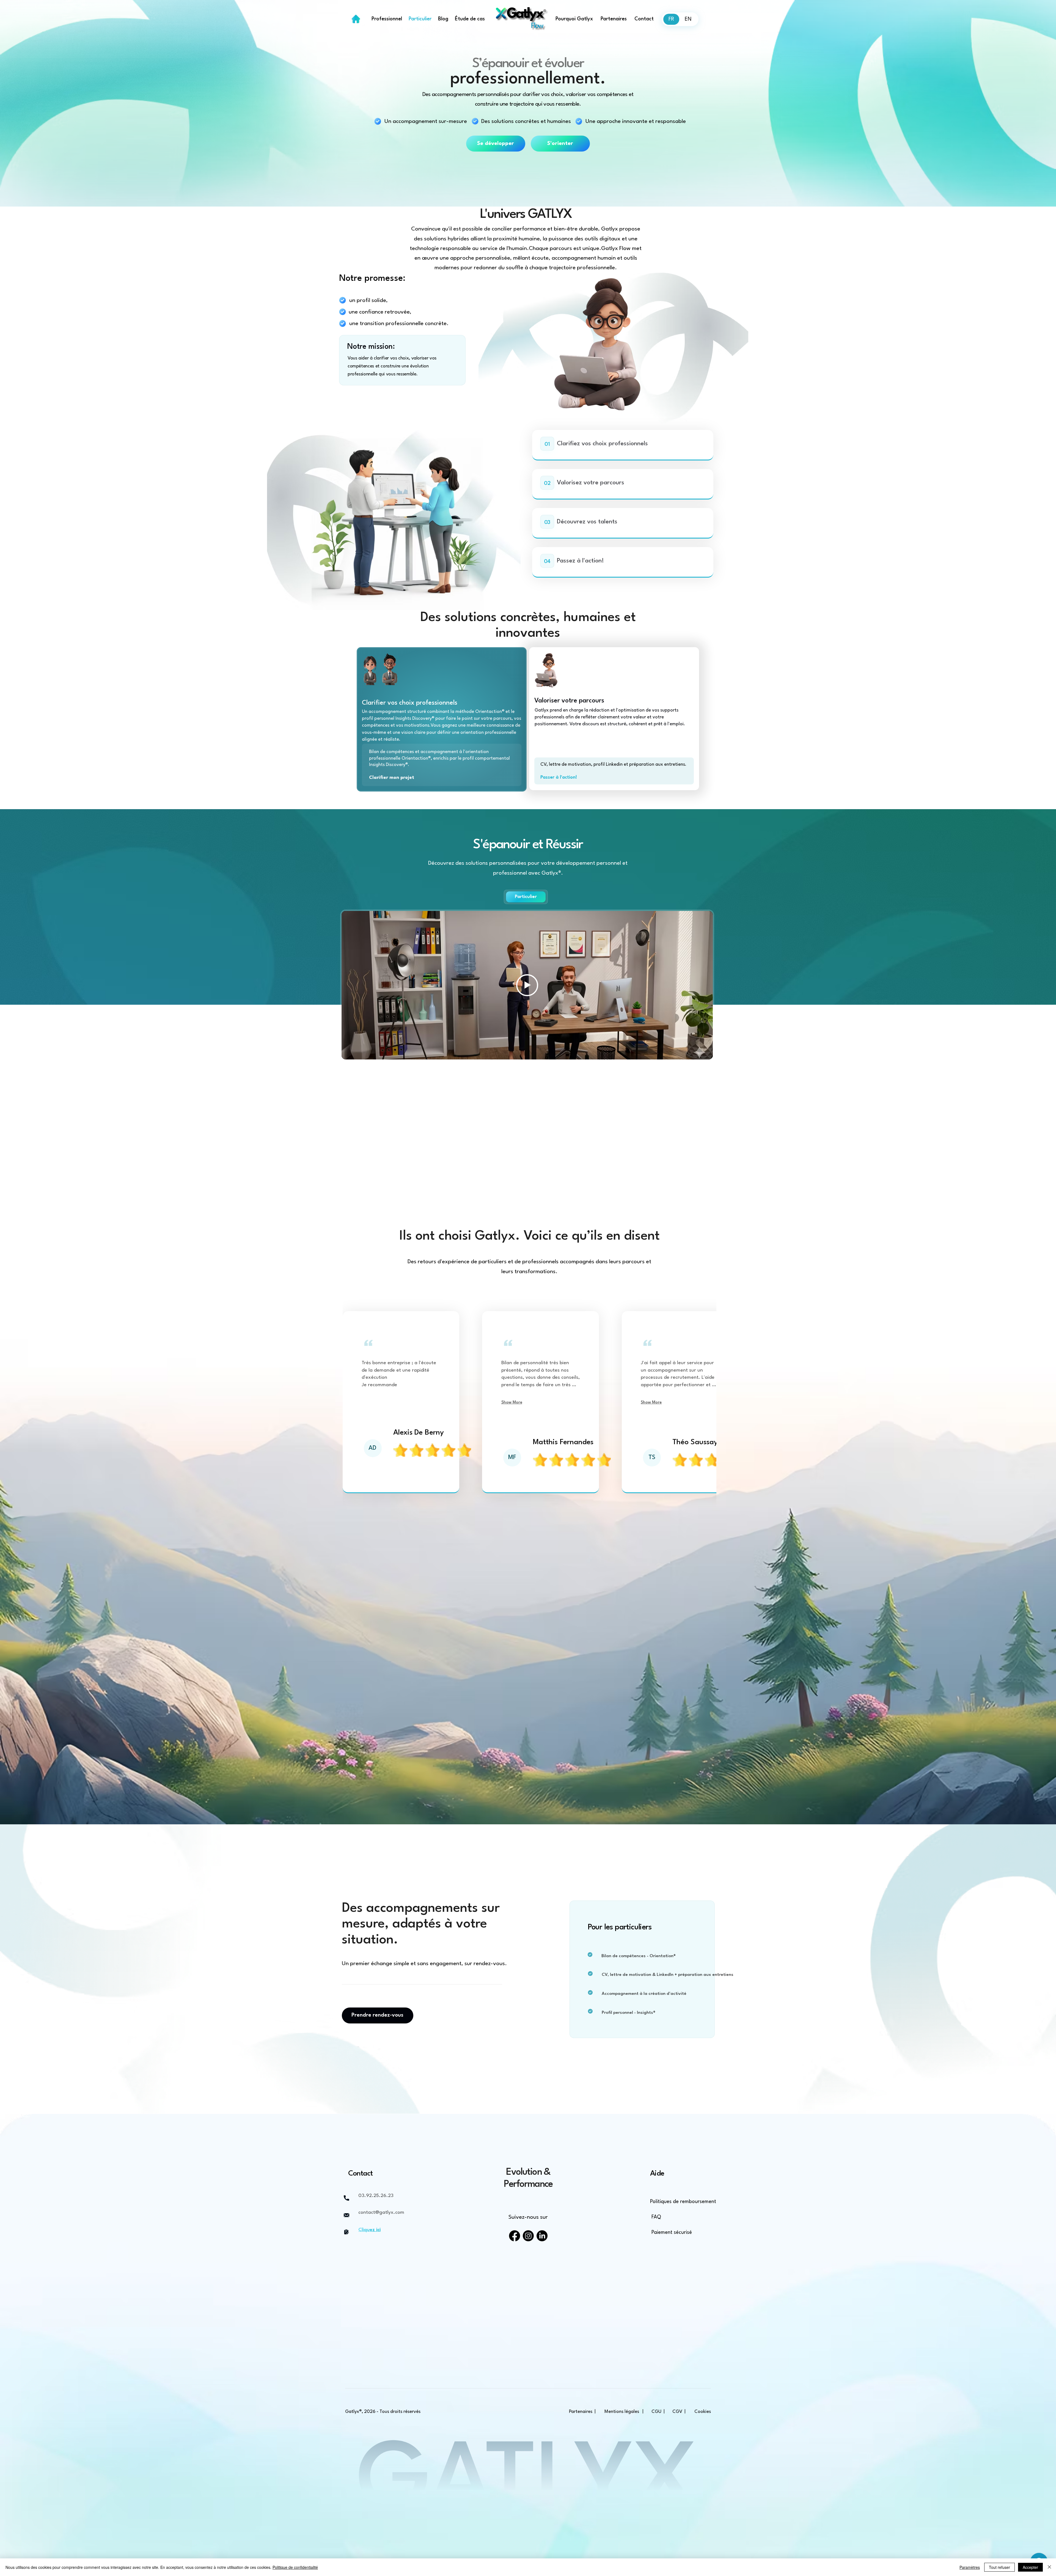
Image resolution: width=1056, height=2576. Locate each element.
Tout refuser (999, 2567)
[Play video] (527, 985)
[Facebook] (515, 2236)
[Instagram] (528, 2236)
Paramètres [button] (970, 2567)
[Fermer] (1049, 2567)
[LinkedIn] (542, 2236)
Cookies (702, 2412)
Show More (512, 1403)
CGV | (679, 2412)
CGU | (658, 2412)
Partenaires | (583, 2412)
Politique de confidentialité (295, 2567)
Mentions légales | (624, 2412)
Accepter (1030, 2567)
